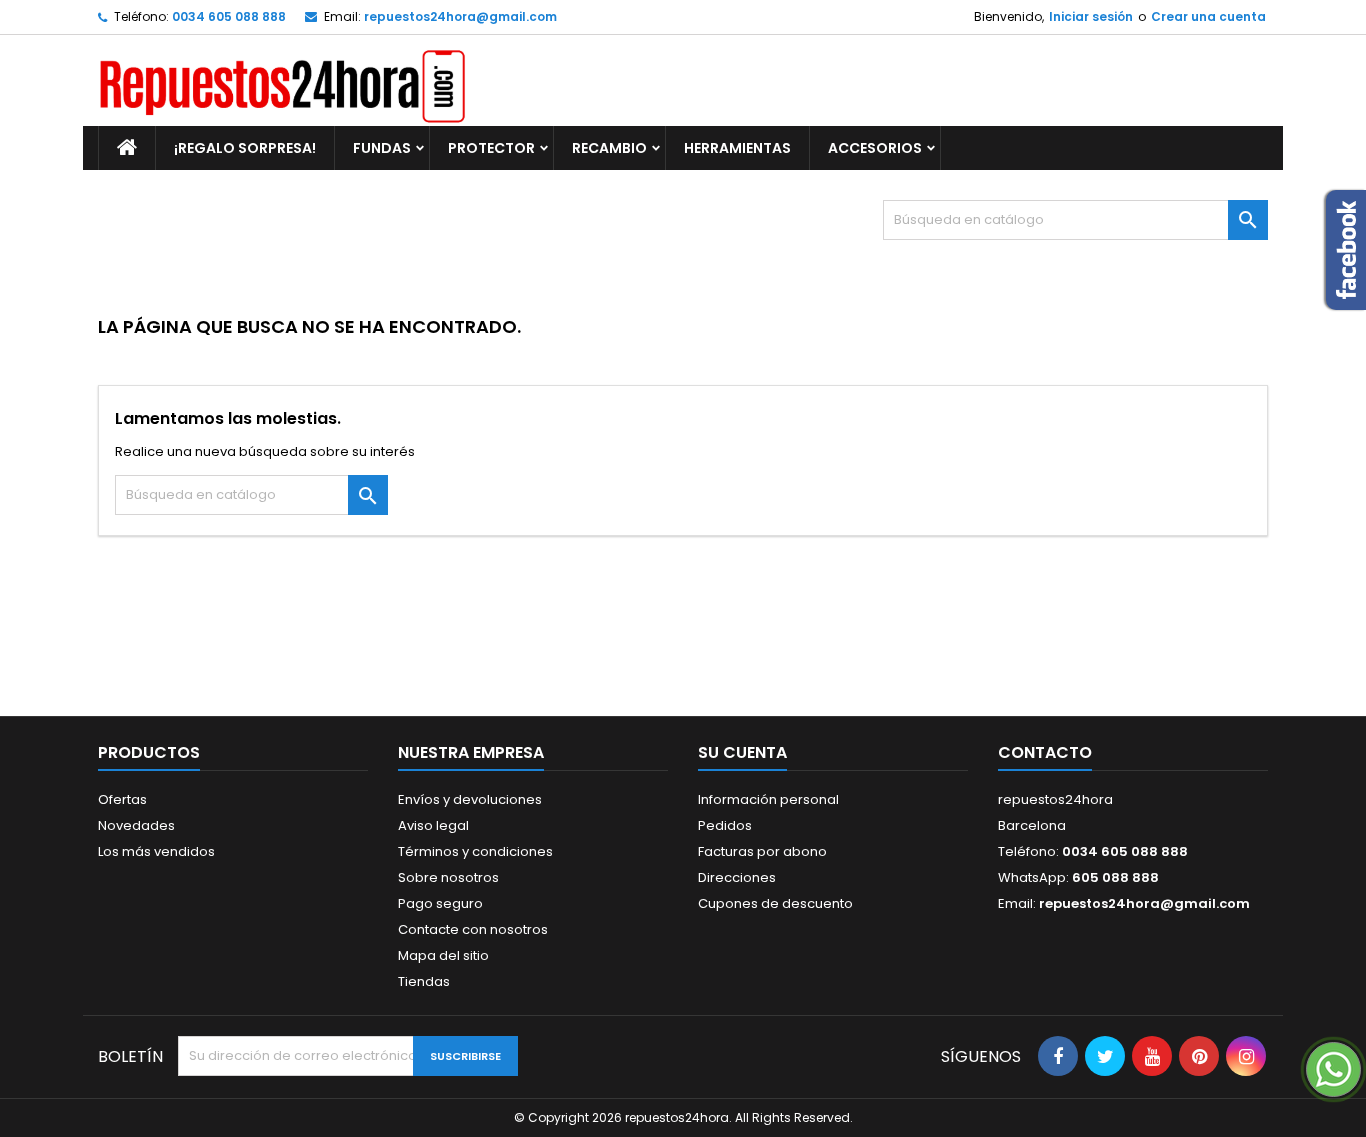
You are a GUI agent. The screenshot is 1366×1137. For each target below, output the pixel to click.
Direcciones (737, 877)
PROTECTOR (491, 148)
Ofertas (122, 799)
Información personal (768, 799)
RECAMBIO (609, 148)
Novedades (136, 825)
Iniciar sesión (1091, 16)
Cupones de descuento (775, 903)
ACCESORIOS (875, 148)
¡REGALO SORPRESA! (245, 148)
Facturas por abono (762, 851)
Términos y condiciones (475, 851)
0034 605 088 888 (229, 16)
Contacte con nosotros (473, 929)
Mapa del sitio (443, 955)
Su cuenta (742, 752)
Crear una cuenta (1208, 16)
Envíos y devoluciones (470, 799)
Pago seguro (440, 903)
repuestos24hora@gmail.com (460, 16)
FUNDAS (382, 148)
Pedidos (725, 825)
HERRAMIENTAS (737, 148)
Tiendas (424, 981)
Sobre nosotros (448, 877)
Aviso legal (433, 825)
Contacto (1045, 752)
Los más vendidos (156, 851)
